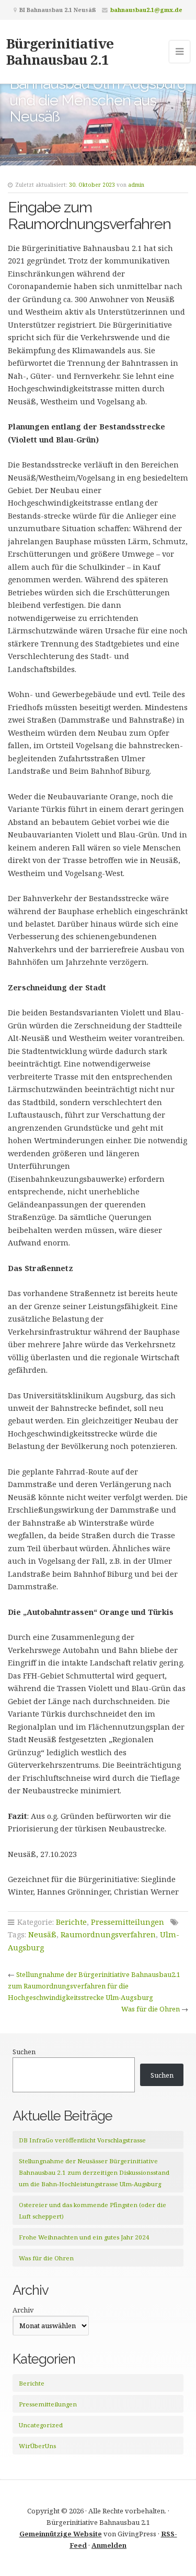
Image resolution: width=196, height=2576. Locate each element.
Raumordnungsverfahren (108, 1934)
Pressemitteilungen (128, 1922)
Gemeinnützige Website (61, 2534)
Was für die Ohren (151, 2009)
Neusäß (42, 1934)
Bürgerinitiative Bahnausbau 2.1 (60, 51)
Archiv (23, 2310)
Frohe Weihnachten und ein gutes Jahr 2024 (84, 2237)
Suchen (24, 2052)
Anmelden (109, 2545)
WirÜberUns (37, 2446)
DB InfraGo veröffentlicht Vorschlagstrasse (82, 2140)
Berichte (71, 1922)
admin (136, 185)
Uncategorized (41, 2425)
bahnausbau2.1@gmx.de (146, 10)
